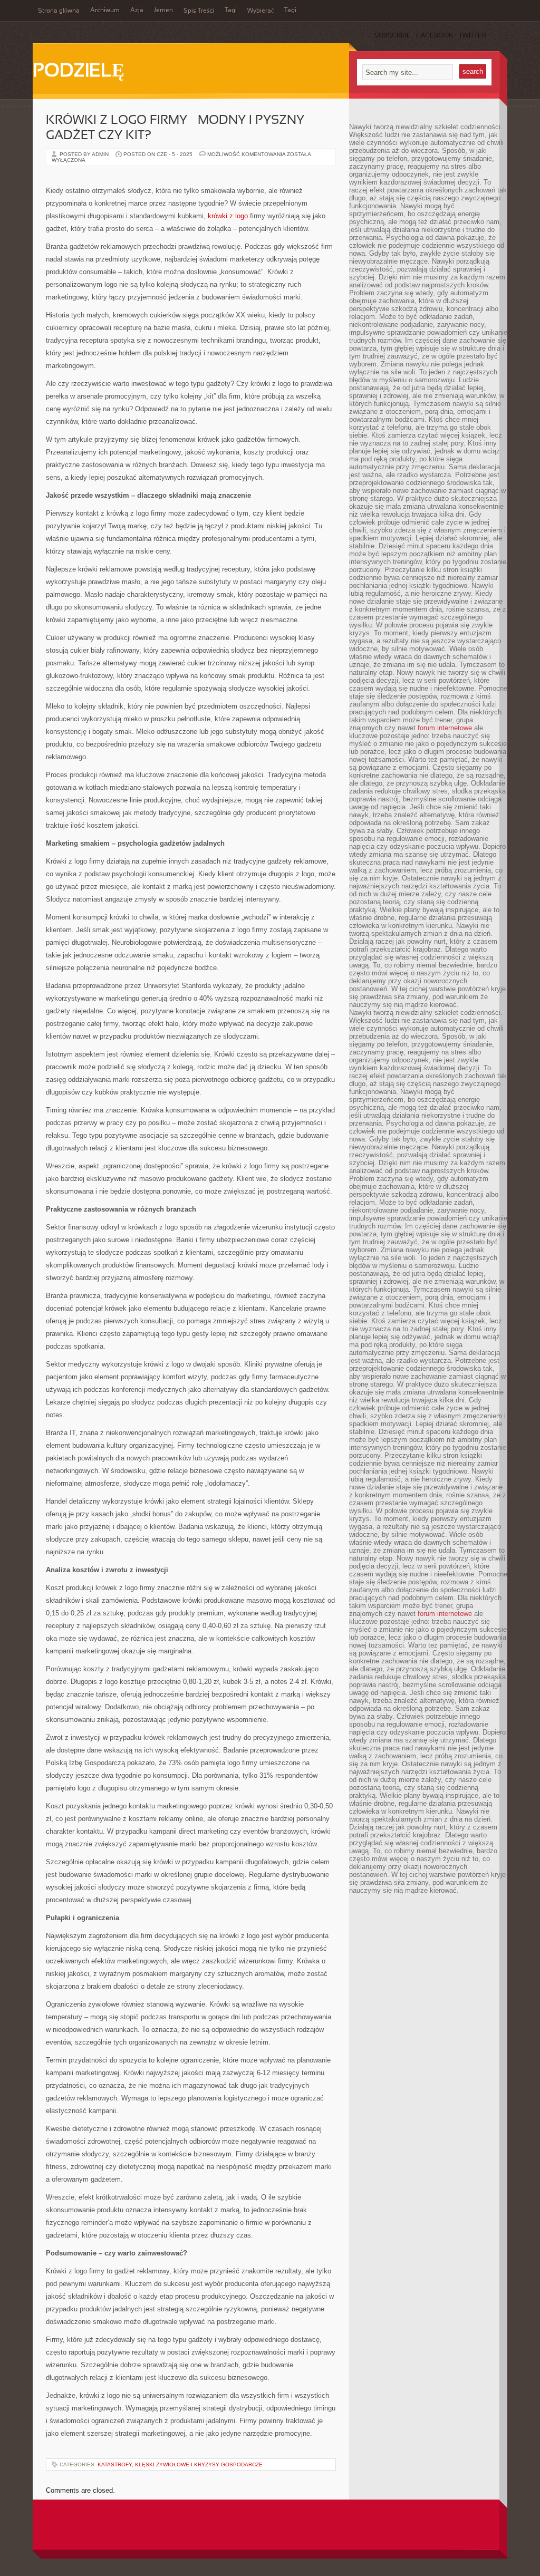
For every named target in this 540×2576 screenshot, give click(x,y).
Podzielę (79, 72)
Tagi (231, 11)
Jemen (163, 11)
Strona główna (59, 11)
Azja (137, 11)
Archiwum (105, 11)
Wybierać (261, 11)
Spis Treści (199, 11)
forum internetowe (445, 728)
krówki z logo (228, 216)
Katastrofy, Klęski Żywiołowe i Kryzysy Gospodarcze (180, 2464)
